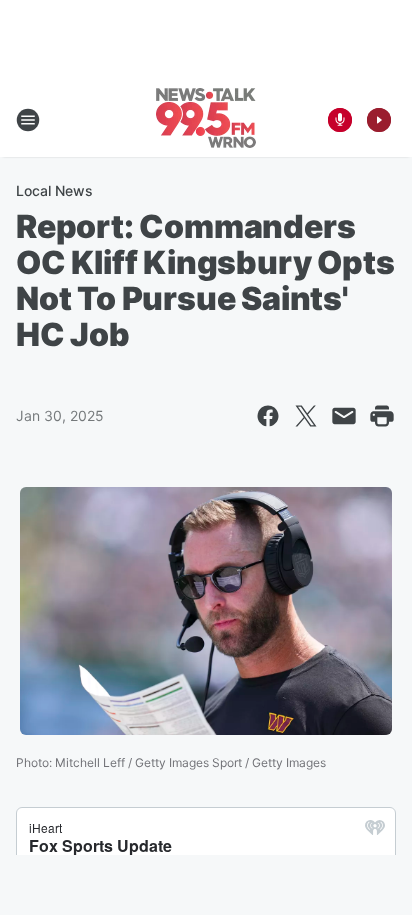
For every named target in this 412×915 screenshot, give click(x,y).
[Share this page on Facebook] (268, 416)
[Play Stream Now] (379, 120)
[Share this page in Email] (344, 416)
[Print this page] (382, 416)
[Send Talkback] (340, 120)
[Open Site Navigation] (28, 120)
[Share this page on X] (306, 416)
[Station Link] (206, 120)
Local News (54, 190)
